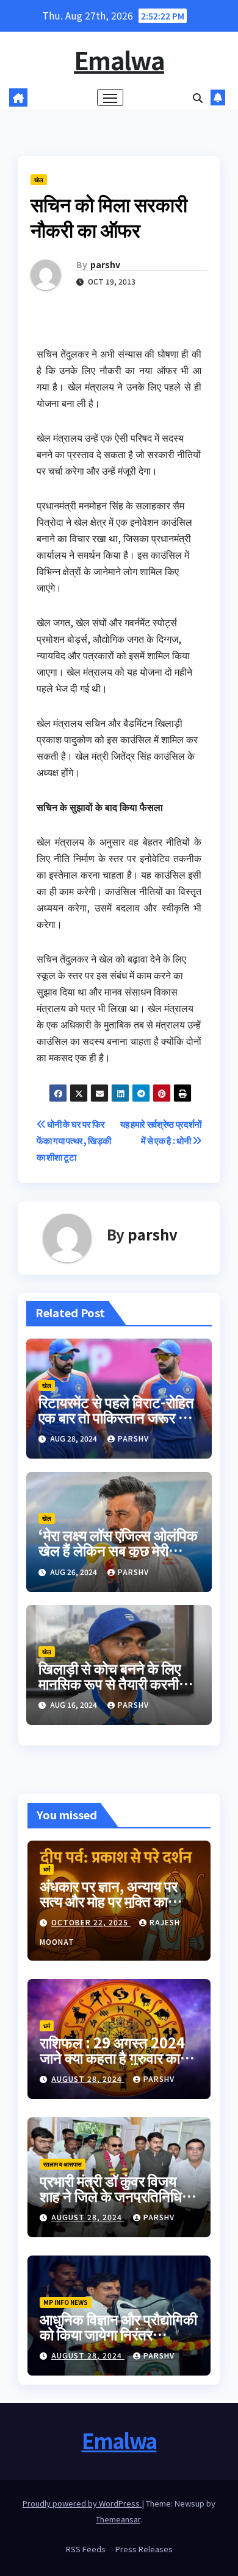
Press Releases (144, 2549)
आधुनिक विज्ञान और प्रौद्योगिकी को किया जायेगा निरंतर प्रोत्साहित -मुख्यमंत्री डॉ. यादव (119, 2334)
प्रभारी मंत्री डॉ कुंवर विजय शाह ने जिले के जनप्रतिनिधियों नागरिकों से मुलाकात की (116, 2196)
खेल (39, 179)
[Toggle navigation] (110, 97)
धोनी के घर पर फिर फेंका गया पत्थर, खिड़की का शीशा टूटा (74, 1140)
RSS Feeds (86, 2549)
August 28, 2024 (88, 2079)
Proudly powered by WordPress (82, 2503)
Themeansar (118, 2519)
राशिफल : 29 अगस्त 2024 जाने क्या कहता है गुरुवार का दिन (112, 2057)
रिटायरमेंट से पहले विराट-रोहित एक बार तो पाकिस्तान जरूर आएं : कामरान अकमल (118, 1417)
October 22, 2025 (91, 1922)
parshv (105, 264)
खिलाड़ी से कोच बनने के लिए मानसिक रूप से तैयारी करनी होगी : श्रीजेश (110, 1683)
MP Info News (66, 2302)
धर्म (47, 1869)
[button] (198, 97)
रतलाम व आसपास (63, 2164)
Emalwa (119, 60)
